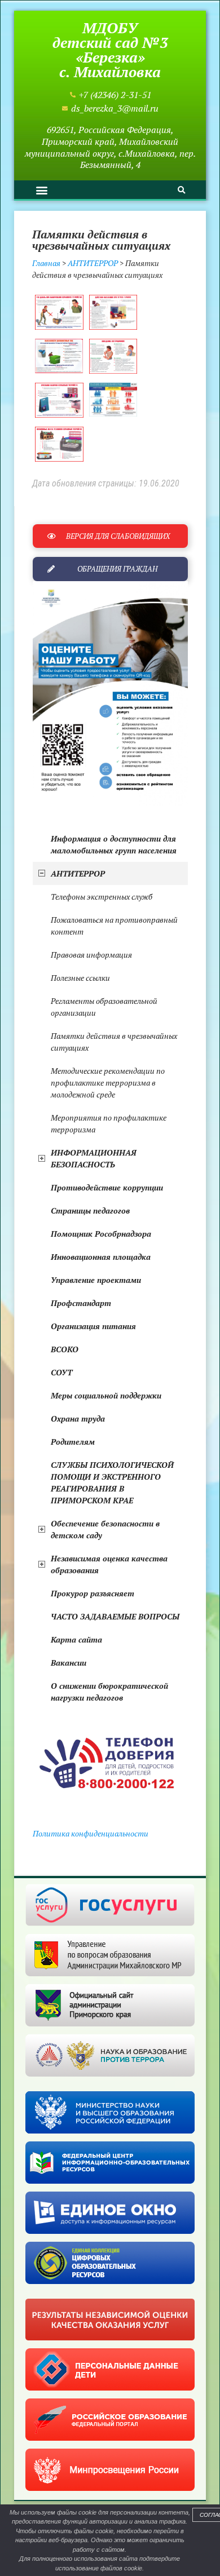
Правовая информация (91, 955)
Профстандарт (81, 1303)
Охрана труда (78, 1418)
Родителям (73, 1442)
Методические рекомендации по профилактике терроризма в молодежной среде (108, 1083)
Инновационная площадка (101, 1257)
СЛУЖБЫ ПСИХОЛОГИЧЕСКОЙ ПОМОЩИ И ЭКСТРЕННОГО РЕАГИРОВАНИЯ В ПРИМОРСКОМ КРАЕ (112, 1482)
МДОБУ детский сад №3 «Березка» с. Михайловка (110, 50)
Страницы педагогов (90, 1210)
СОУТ (61, 1372)
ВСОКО (65, 1349)
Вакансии (69, 1663)
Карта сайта (76, 1639)
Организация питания (93, 1326)
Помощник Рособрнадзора (101, 1234)
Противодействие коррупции (107, 1187)
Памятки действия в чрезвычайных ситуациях (114, 1042)
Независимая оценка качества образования (109, 1564)
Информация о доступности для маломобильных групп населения (114, 844)
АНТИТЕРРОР (78, 873)
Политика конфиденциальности (91, 1833)
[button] (41, 190)
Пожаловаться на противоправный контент (114, 926)
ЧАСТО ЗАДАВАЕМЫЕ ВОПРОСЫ (115, 1616)
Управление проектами (96, 1280)
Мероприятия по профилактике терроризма (109, 1123)
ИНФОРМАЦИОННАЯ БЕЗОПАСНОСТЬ (94, 1158)
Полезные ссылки (80, 978)
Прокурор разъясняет (93, 1593)
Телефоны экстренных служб (102, 897)
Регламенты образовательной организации (104, 1007)
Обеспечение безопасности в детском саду (105, 1529)
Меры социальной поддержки (106, 1395)
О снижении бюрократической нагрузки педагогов (109, 1692)
